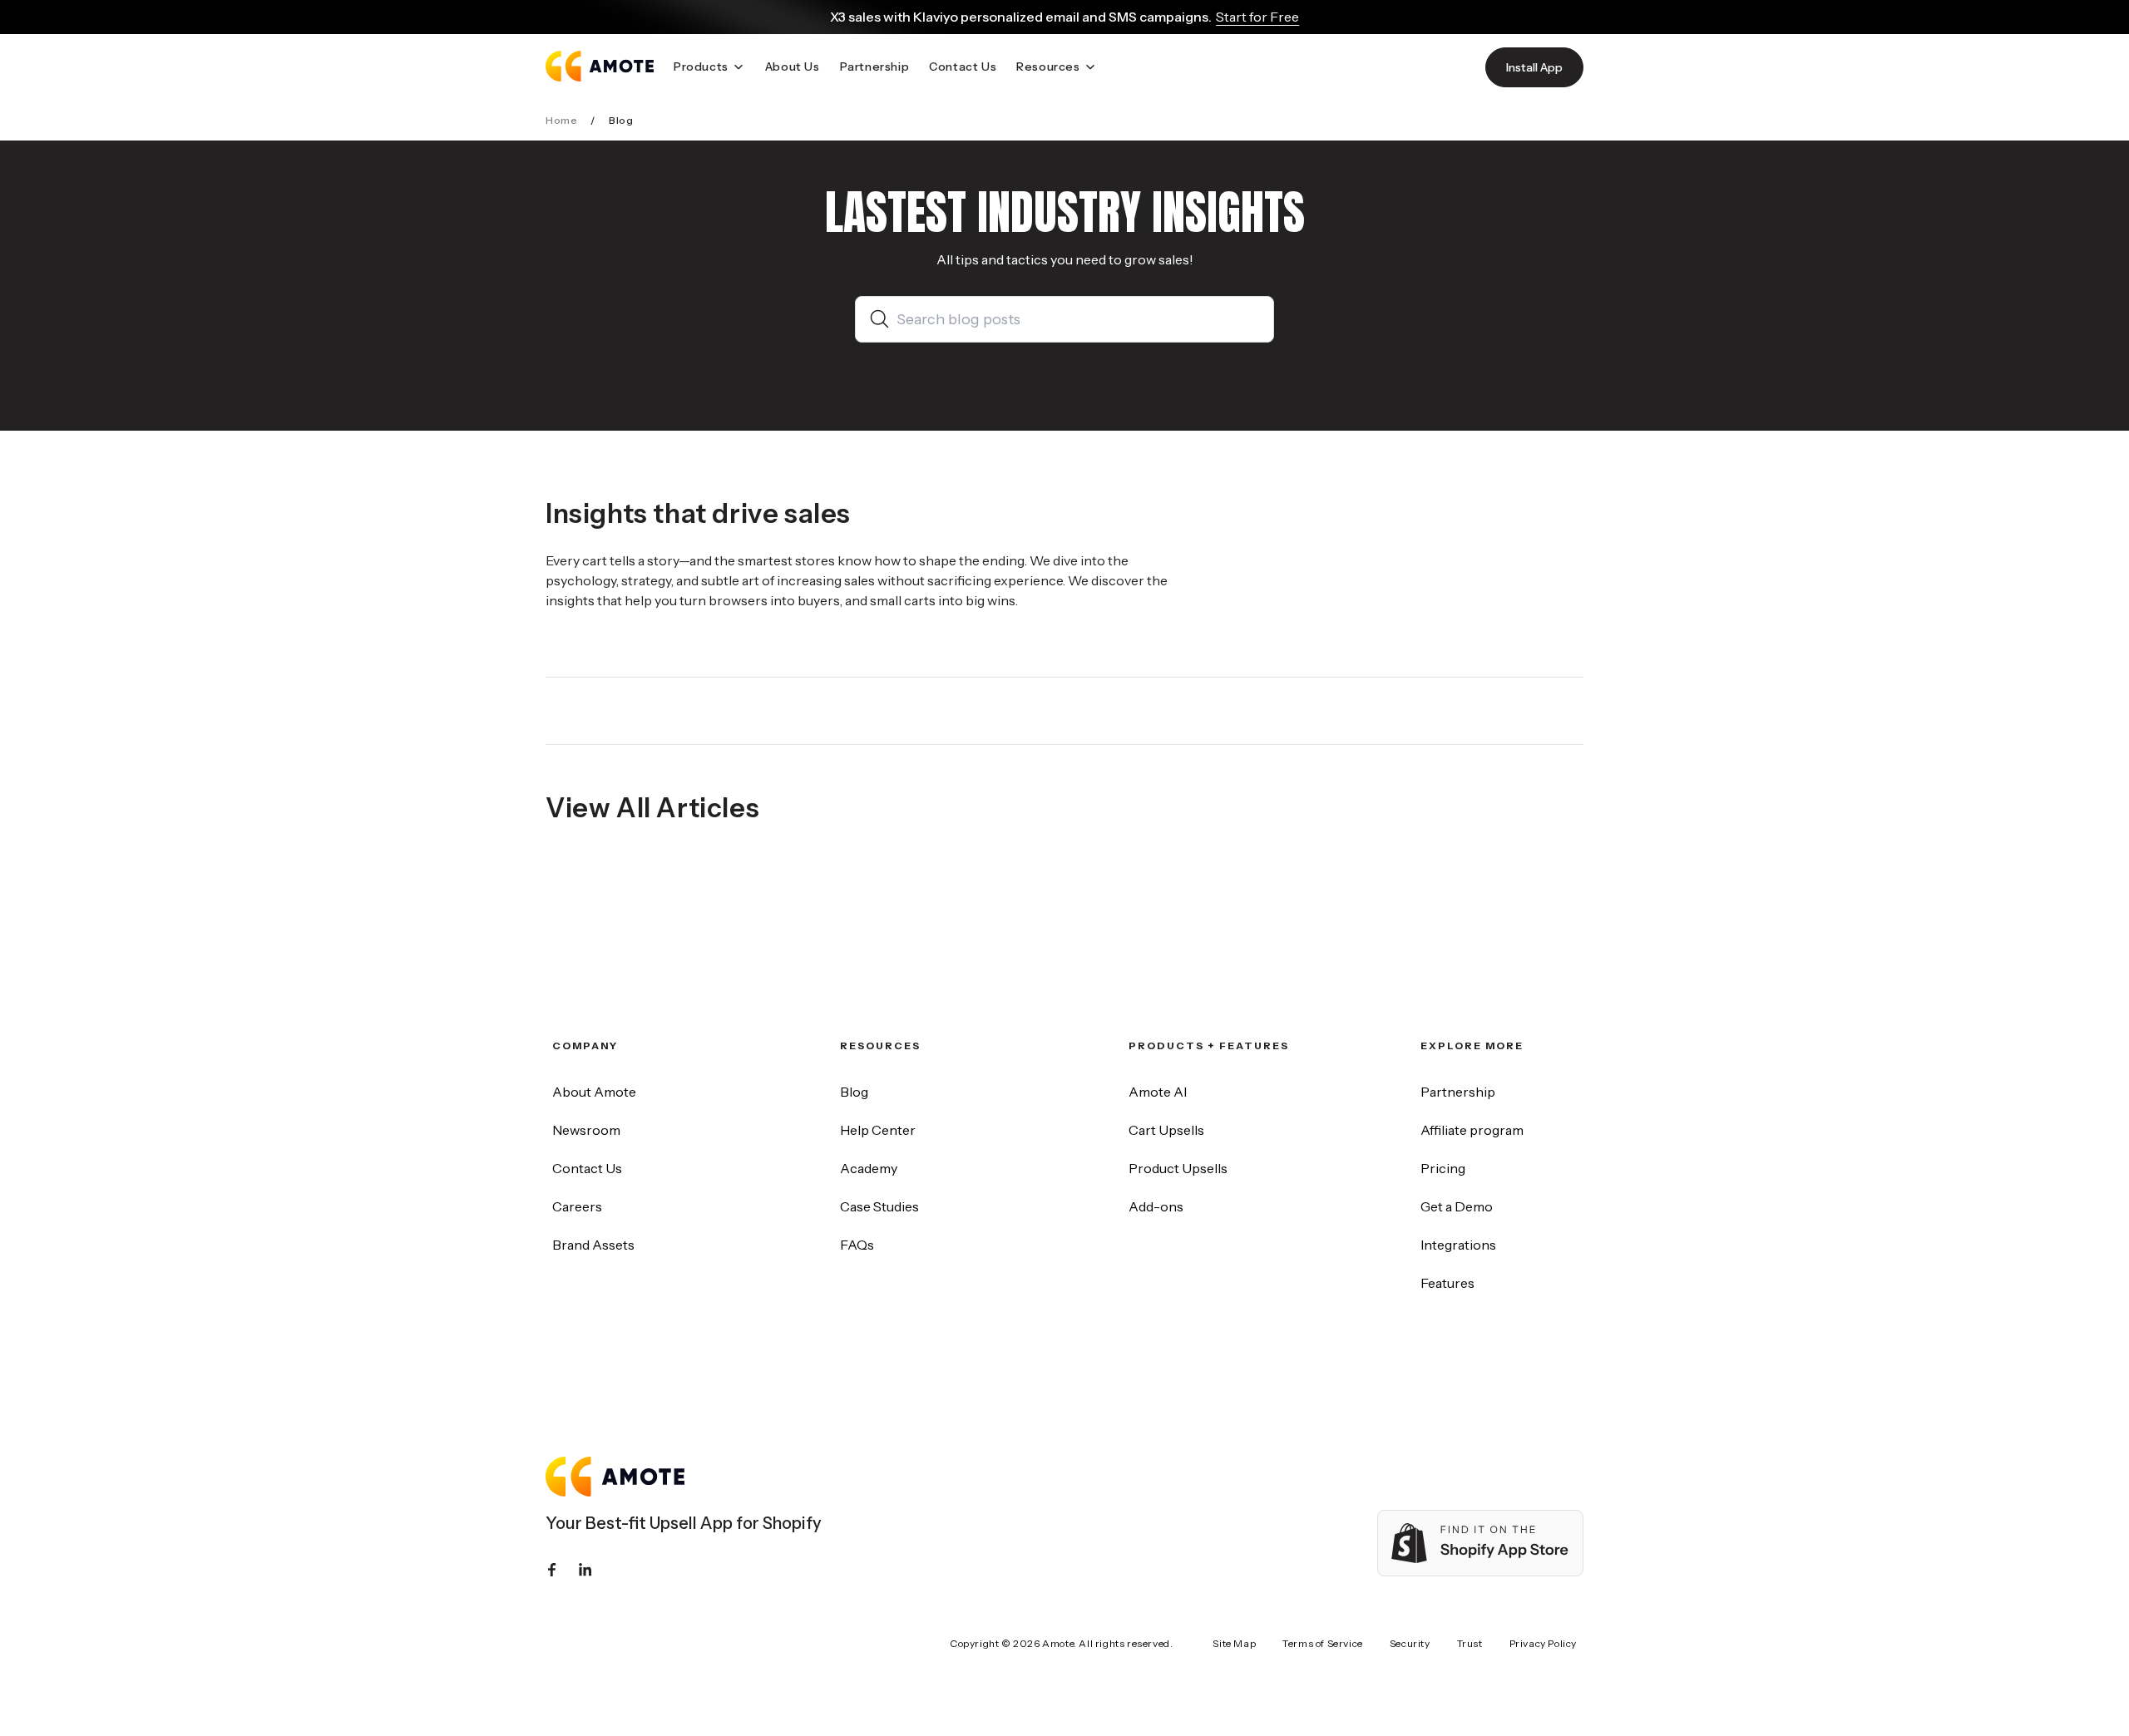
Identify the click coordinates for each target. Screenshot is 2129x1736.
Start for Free (1257, 17)
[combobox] (1078, 319)
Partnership (1458, 1092)
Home (561, 120)
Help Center (878, 1130)
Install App (1534, 67)
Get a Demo (1457, 1206)
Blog (854, 1092)
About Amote (594, 1092)
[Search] (883, 319)
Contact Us (587, 1168)
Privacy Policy (1543, 1643)
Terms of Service (1323, 1643)
